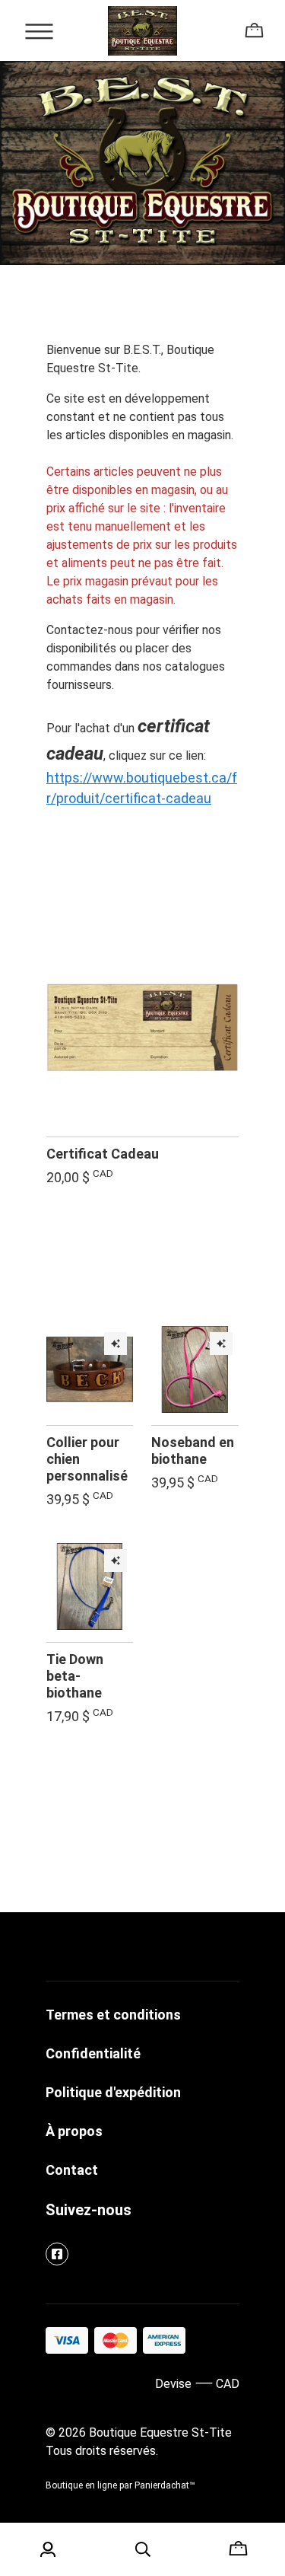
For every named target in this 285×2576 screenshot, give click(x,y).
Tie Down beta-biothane (75, 1676)
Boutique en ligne (81, 2485)
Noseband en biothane (193, 1451)
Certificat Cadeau (103, 1154)
